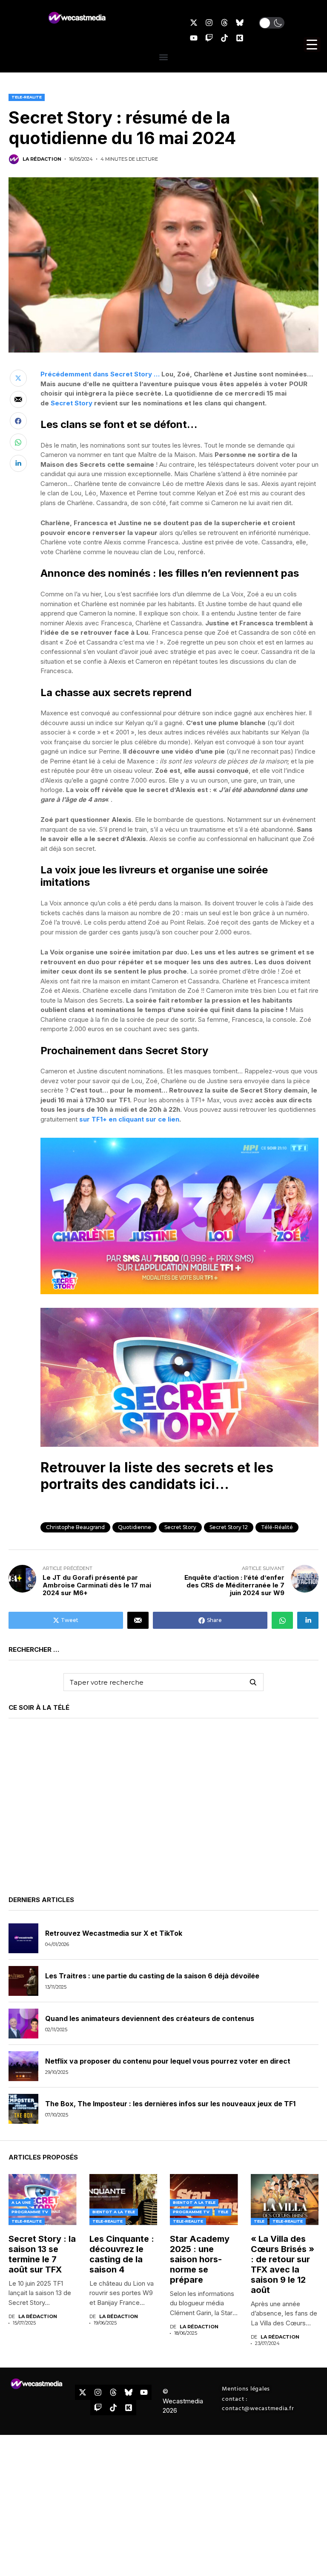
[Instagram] (209, 23)
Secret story (180, 1527)
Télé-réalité (277, 1527)
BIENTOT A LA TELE (114, 2212)
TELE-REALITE (27, 97)
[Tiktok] (224, 38)
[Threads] (224, 23)
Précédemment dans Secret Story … (100, 374)
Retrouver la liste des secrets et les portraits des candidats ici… (157, 1476)
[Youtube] (194, 38)
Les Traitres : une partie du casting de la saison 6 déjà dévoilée (152, 1976)
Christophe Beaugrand (75, 1527)
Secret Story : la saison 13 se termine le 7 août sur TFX (42, 2254)
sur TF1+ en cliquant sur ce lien (129, 1119)
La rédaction (42, 159)
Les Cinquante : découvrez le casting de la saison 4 (122, 2254)
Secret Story (72, 403)
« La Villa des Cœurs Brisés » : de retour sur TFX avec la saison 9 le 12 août (283, 2264)
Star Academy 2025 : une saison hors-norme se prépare (200, 2259)
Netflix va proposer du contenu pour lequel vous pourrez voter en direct (168, 2061)
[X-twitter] (194, 23)
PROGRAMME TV (30, 2212)
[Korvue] (240, 38)
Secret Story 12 (229, 1527)
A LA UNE (21, 2202)
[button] (272, 23)
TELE (223, 2212)
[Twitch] (209, 38)
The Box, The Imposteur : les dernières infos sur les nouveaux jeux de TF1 (170, 2104)
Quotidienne (135, 1527)
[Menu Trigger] (312, 45)
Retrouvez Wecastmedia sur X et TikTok (114, 1933)
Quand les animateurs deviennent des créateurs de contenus (150, 2018)
